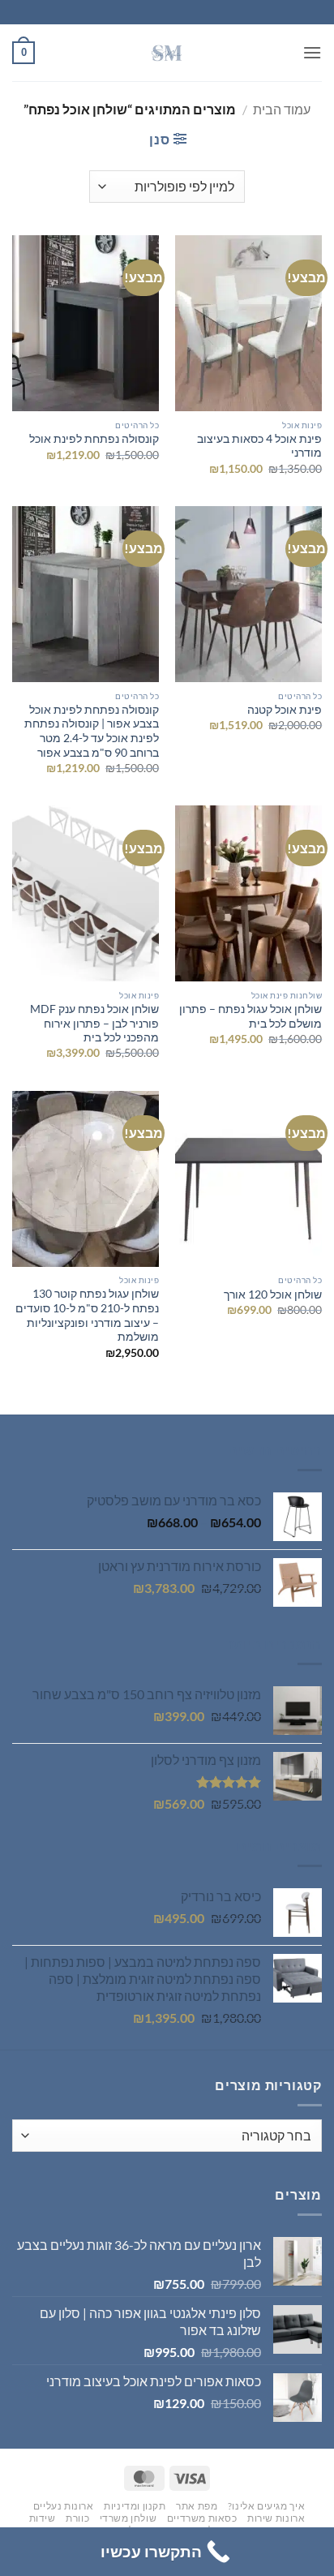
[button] (312, 52)
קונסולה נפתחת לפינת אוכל (94, 439)
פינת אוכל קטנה (285, 710)
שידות (43, 2518)
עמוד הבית (282, 109)
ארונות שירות (276, 2518)
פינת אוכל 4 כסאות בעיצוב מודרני (259, 446)
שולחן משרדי (128, 2518)
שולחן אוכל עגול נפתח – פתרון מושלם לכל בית (250, 1016)
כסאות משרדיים (202, 2518)
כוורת (77, 2518)
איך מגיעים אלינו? (266, 2506)
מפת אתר (197, 2506)
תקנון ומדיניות (135, 2506)
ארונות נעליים (64, 2506)
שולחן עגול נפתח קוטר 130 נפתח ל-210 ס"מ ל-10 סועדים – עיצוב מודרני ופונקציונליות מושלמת (87, 1315)
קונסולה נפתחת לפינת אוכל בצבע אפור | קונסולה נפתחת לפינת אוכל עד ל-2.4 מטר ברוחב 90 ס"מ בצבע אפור (92, 731)
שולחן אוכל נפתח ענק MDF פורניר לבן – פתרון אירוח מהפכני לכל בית (94, 1023)
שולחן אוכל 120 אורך (273, 1294)
